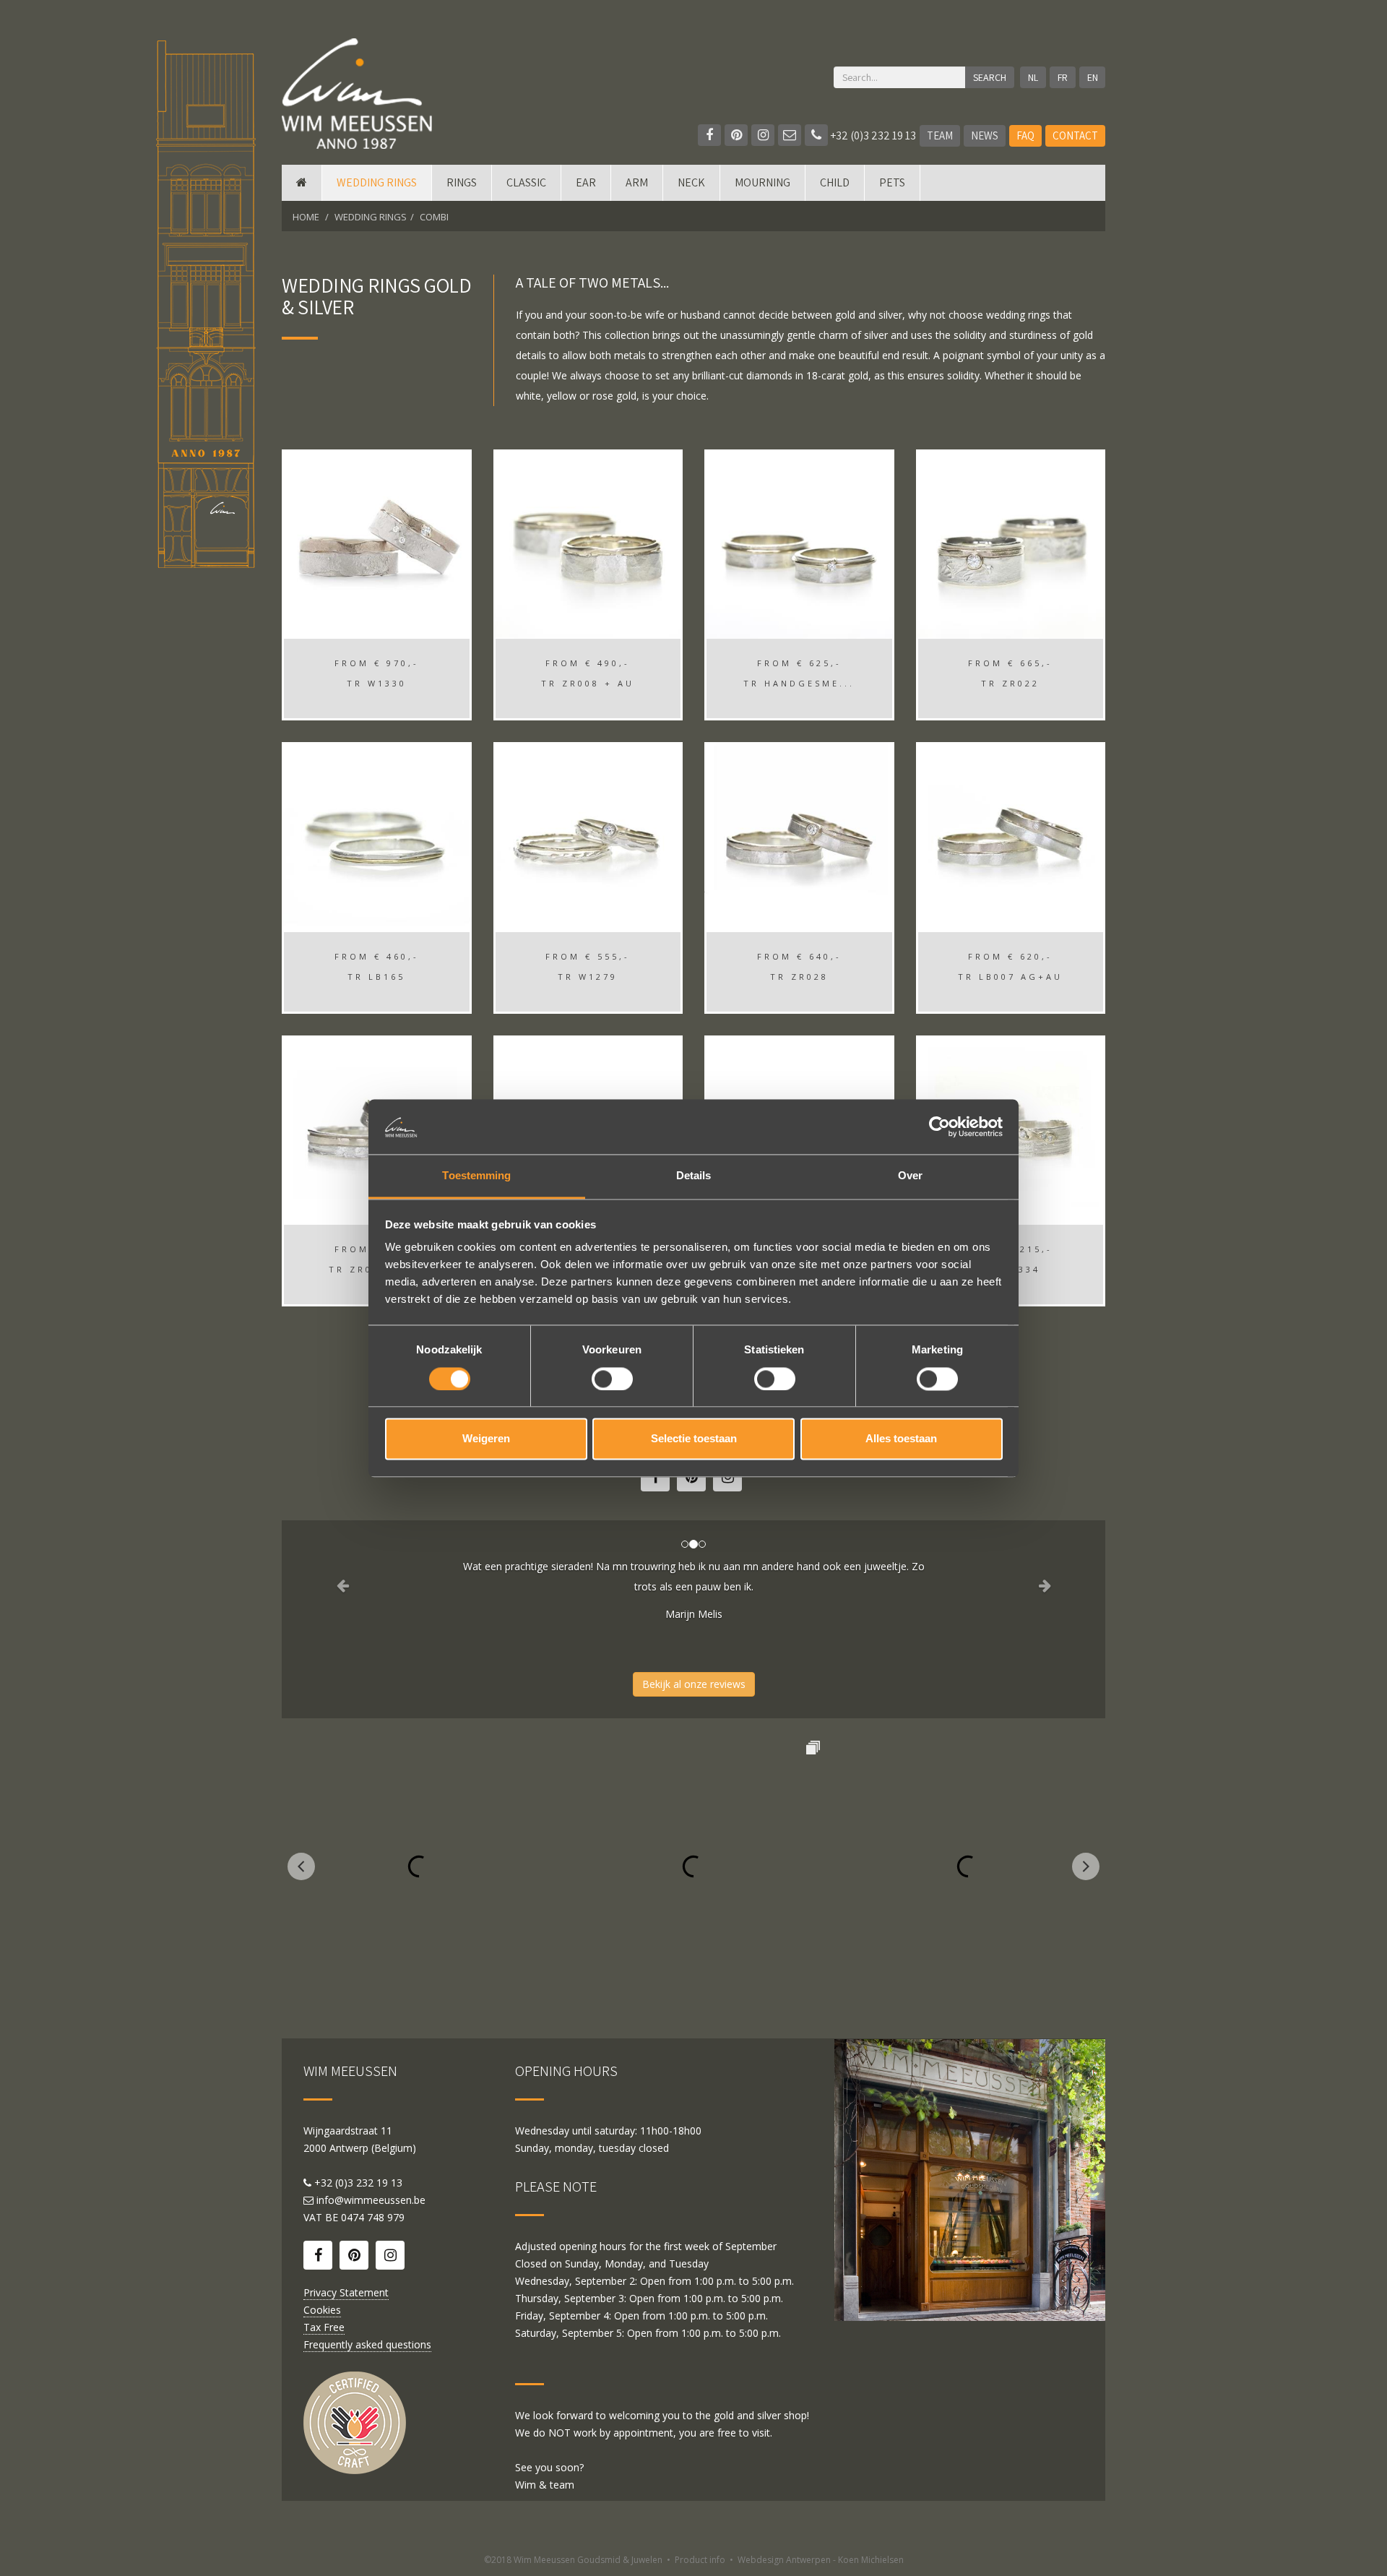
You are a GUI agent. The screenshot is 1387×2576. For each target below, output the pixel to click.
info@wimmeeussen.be (371, 2200)
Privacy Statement (346, 2292)
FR (1063, 77)
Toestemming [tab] (476, 1176)
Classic (526, 182)
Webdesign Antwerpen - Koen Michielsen (821, 2560)
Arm (637, 182)
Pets (892, 182)
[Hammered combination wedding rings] (799, 544)
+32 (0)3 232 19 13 (872, 135)
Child (835, 182)
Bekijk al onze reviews (694, 1684)
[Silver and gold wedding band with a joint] (1011, 837)
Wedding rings (377, 182)
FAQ (1025, 135)
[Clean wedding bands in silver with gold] (799, 837)
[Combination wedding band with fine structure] (377, 544)
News (985, 135)
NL (1033, 77)
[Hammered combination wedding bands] (588, 544)
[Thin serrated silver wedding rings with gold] (588, 837)
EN (1093, 77)
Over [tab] (910, 1176)
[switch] (612, 1379)
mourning (762, 182)
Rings (462, 182)
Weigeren (486, 1439)
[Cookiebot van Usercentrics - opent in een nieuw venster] (939, 1127)
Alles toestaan (901, 1439)
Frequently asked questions (367, 2344)
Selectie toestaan (694, 1439)
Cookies (322, 2310)
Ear (586, 182)
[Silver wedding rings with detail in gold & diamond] (1011, 544)
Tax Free (324, 2327)
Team (940, 135)
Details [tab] (694, 1176)
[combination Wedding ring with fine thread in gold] (377, 837)
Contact (1075, 135)
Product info (700, 2560)
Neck (691, 182)
